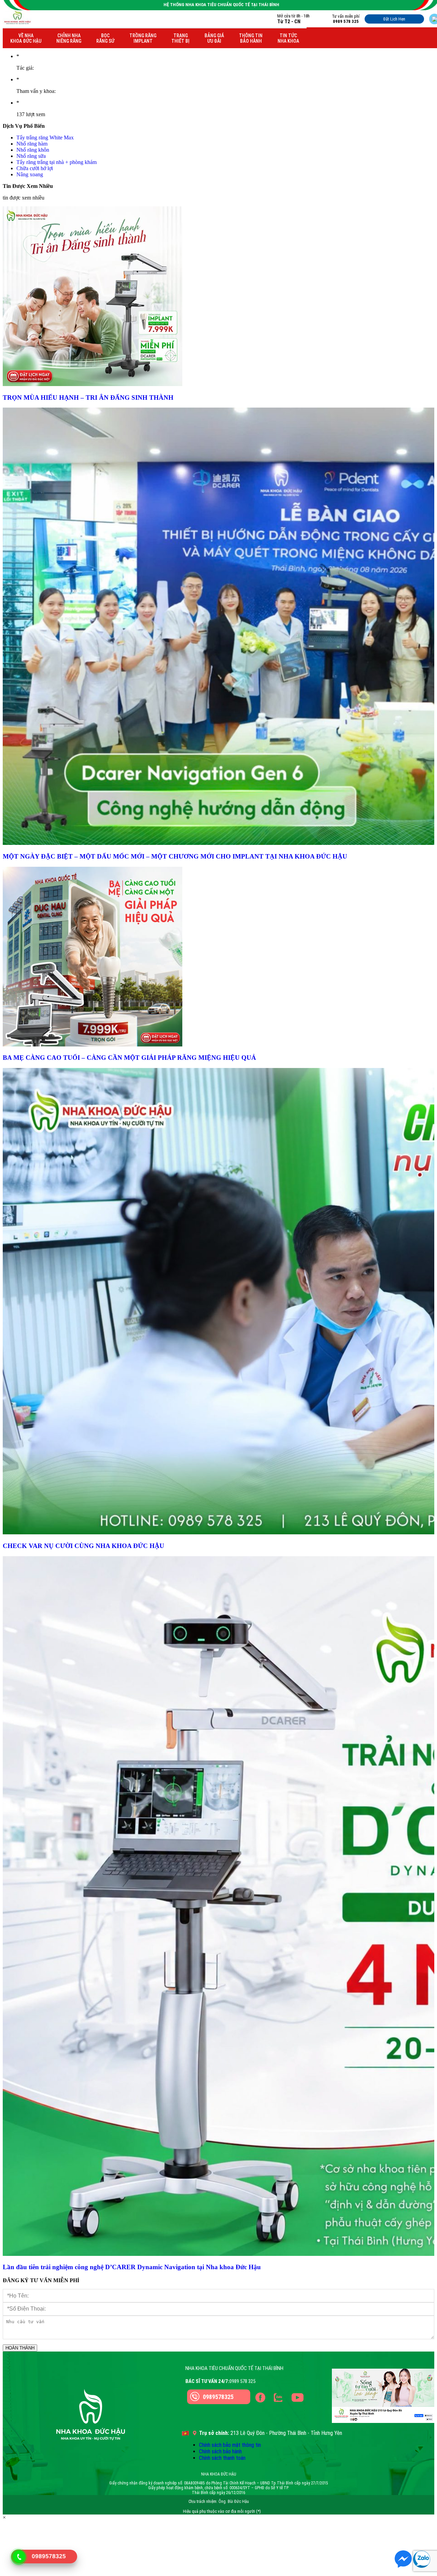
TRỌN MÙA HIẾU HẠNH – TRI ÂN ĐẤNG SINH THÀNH (88, 398)
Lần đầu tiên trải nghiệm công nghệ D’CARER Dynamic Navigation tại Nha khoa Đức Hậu (132, 2267)
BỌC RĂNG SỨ (105, 38)
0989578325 (218, 2397)
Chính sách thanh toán (222, 2458)
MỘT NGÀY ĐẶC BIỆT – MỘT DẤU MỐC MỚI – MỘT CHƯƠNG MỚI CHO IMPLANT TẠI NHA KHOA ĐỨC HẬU (175, 856)
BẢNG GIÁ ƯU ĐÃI (214, 38)
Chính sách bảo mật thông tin (230, 2445)
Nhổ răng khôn (33, 150)
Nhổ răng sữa (31, 156)
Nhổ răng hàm (32, 144)
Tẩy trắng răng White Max (45, 138)
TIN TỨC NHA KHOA (288, 38)
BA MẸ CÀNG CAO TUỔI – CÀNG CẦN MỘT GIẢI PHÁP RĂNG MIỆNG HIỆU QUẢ (130, 1058)
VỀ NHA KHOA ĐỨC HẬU (26, 38)
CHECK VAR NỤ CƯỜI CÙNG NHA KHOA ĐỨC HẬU (83, 1546)
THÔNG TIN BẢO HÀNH (251, 38)
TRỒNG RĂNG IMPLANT (143, 38)
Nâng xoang (30, 174)
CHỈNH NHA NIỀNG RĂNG (69, 38)
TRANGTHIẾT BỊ (180, 38)
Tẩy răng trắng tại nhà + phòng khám (57, 162)
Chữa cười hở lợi (35, 168)
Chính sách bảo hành (220, 2451)
